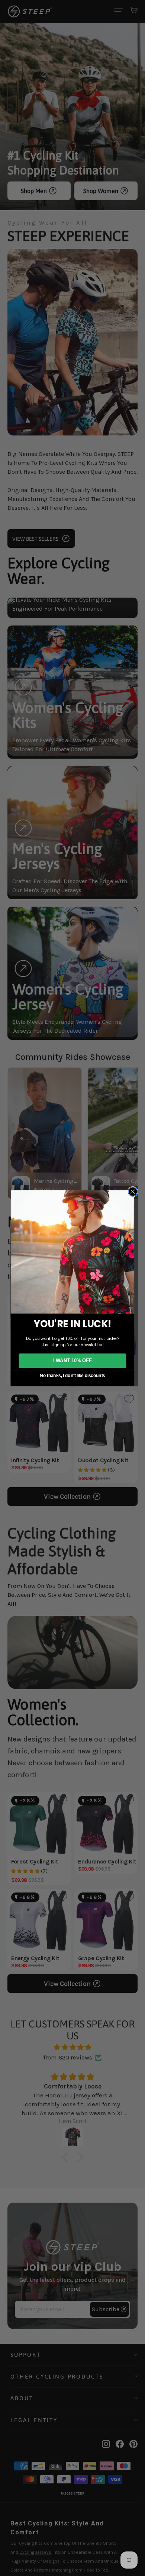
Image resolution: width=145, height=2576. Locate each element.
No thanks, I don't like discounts (72, 1375)
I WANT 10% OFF (73, 1360)
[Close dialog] (133, 1191)
